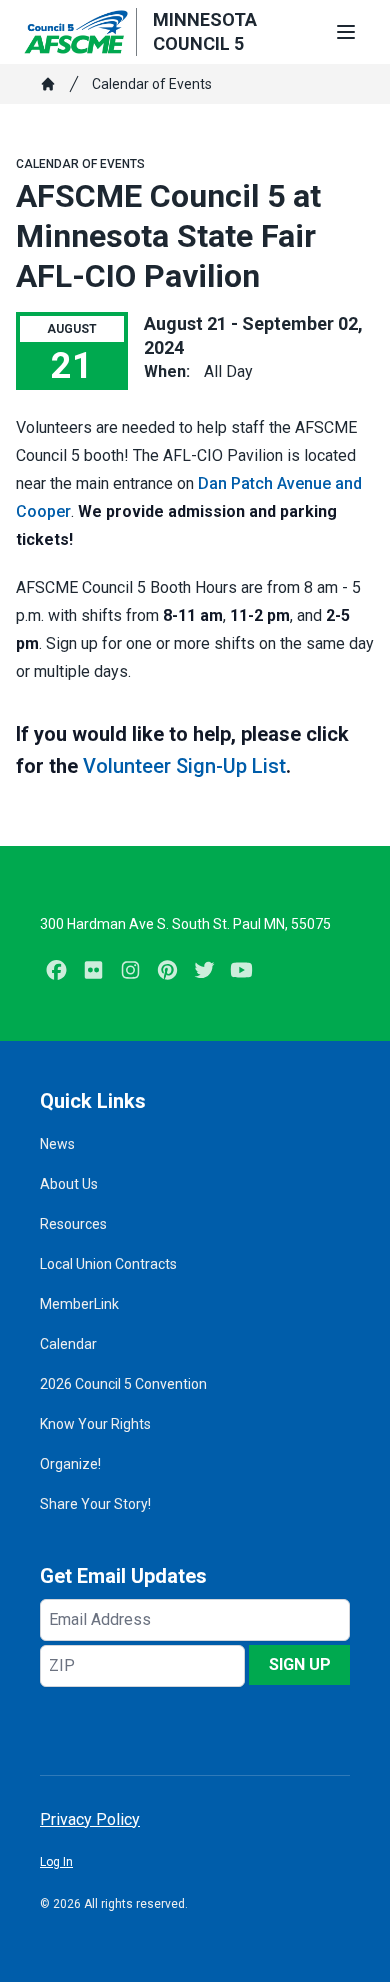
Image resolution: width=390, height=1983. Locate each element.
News (57, 1144)
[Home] (48, 84)
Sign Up (300, 1664)
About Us (69, 1184)
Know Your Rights (95, 1424)
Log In (56, 1862)
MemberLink (79, 1304)
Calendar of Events (152, 84)
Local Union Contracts (108, 1264)
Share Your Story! (95, 1504)
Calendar (68, 1344)
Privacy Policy (90, 1819)
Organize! (70, 1464)
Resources (73, 1224)
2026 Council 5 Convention (123, 1384)
